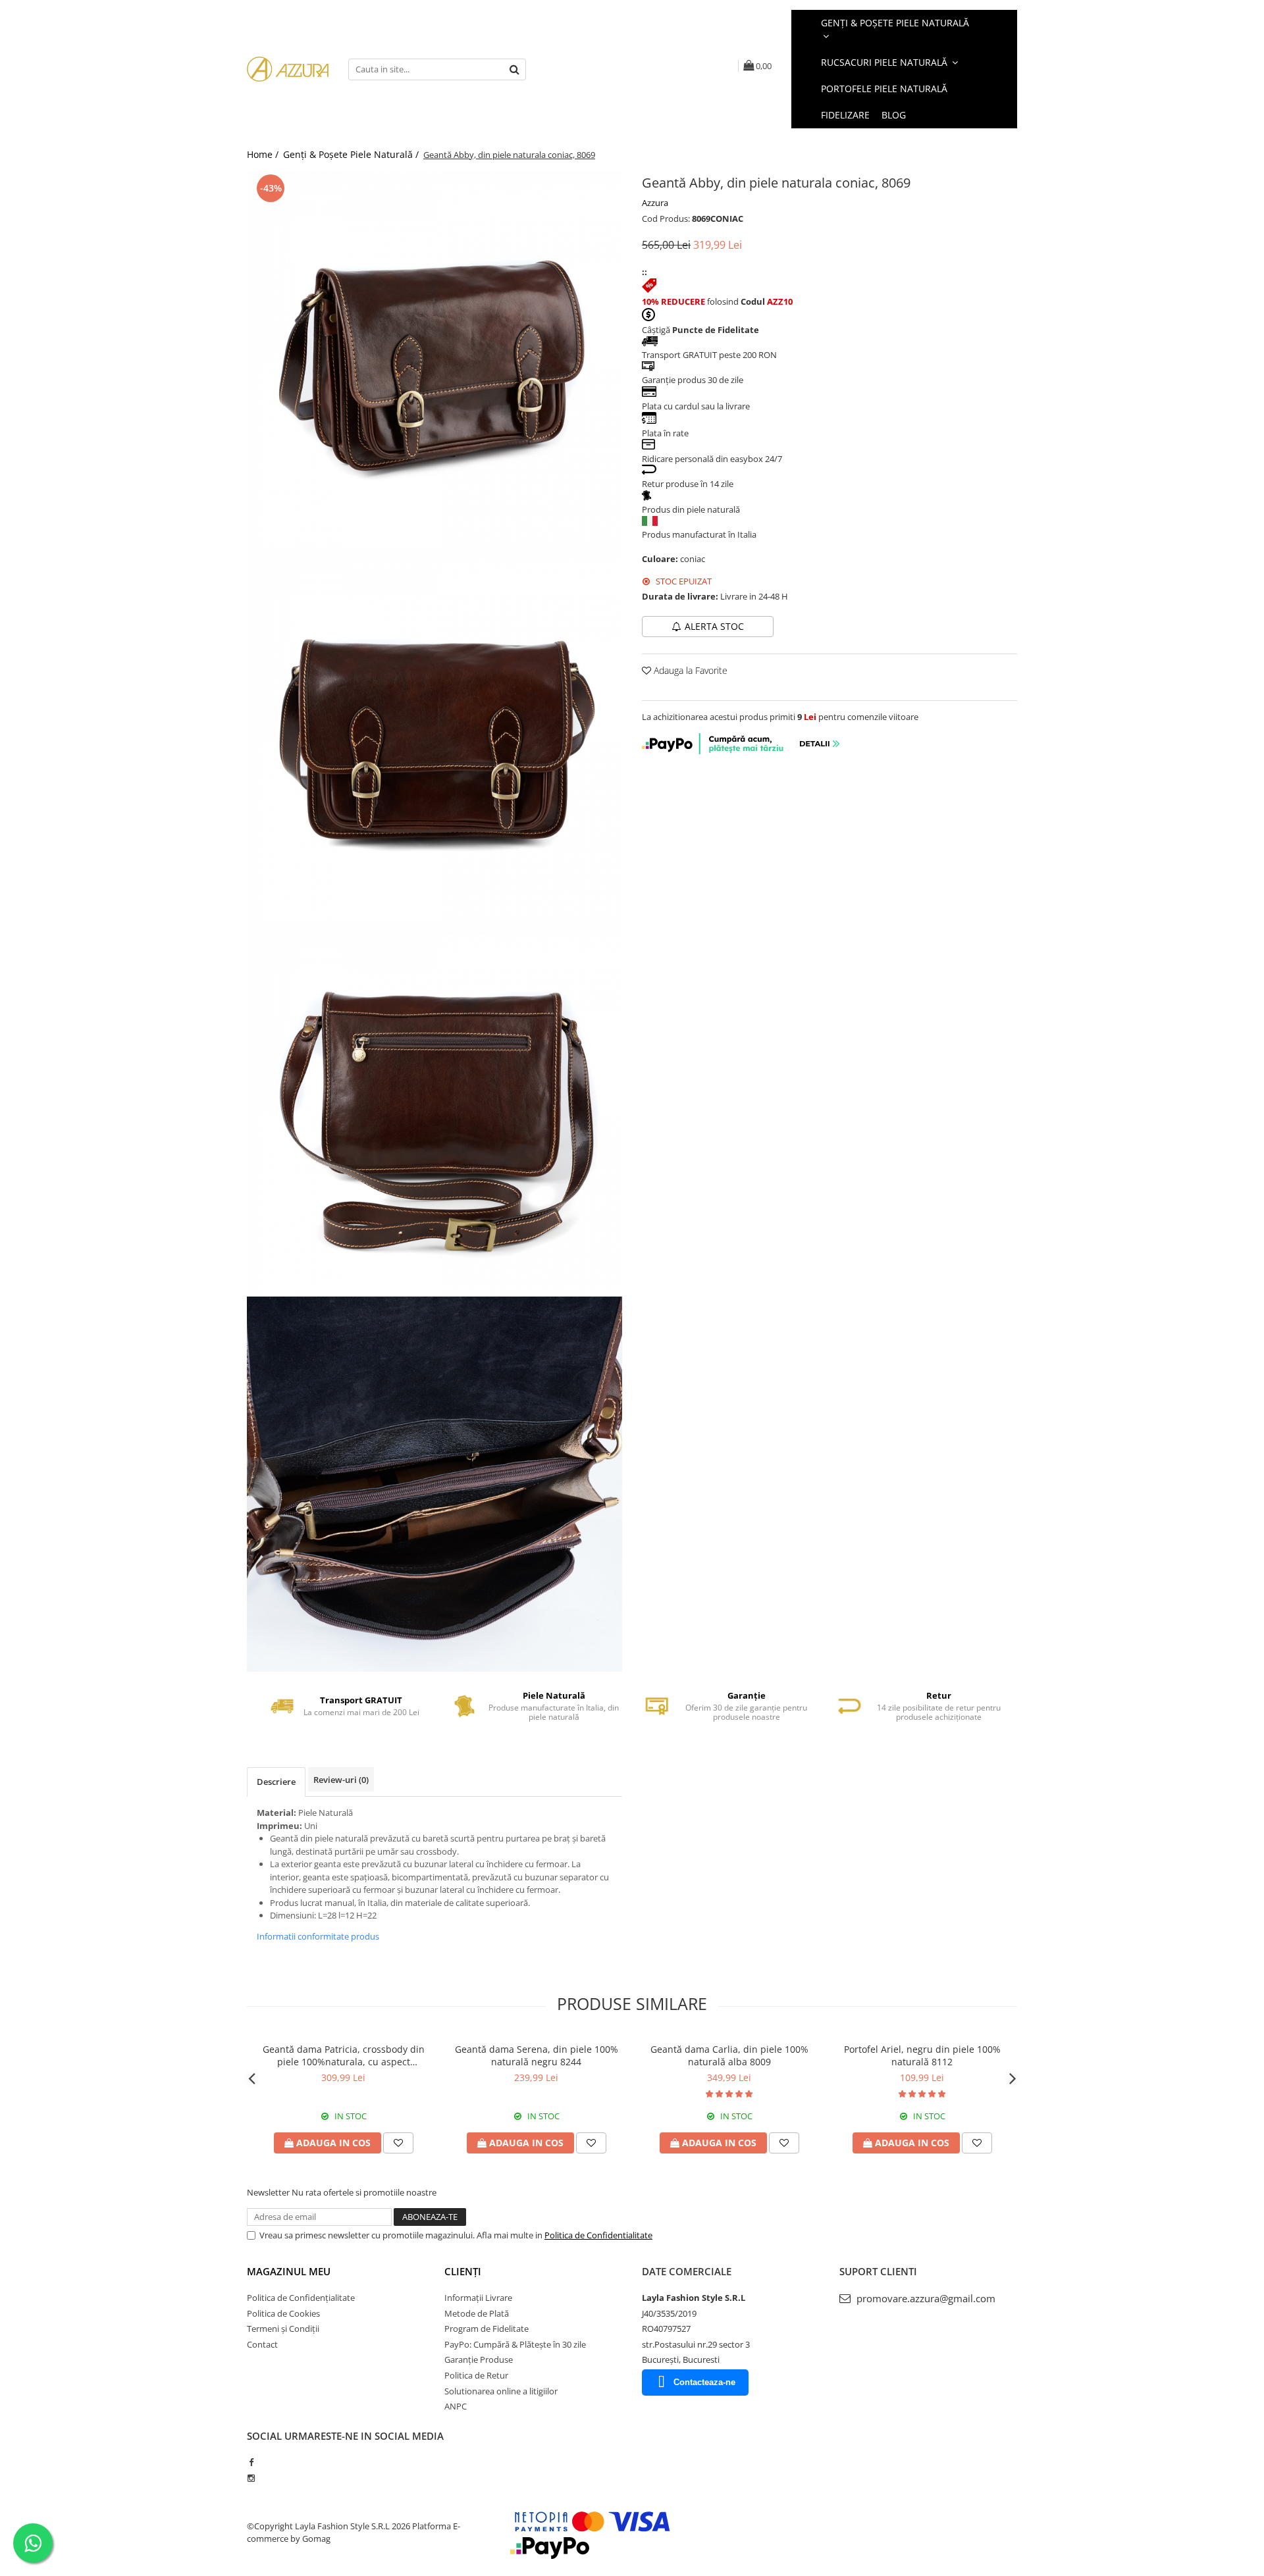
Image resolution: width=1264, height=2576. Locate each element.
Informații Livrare (478, 2298)
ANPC (456, 2406)
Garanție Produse (479, 2359)
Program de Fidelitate (487, 2329)
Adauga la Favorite (689, 670)
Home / (264, 154)
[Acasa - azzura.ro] (288, 69)
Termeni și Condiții (283, 2329)
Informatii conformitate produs (318, 1936)
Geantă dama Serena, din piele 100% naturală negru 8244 (537, 2055)
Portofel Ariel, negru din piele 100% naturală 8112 (922, 2055)
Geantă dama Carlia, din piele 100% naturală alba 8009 (729, 2055)
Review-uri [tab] (341, 1780)
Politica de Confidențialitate (301, 2298)
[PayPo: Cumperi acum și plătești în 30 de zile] (742, 751)
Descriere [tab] (276, 1782)
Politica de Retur (476, 2375)
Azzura (655, 203)
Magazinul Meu (289, 2271)
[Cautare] (514, 69)
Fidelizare (845, 115)
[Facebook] (251, 2462)
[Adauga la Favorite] (398, 2143)
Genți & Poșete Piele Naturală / (352, 154)
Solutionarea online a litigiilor (501, 2391)
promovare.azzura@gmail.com (925, 2298)
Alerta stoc (714, 626)
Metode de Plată (477, 2313)
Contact (262, 2344)
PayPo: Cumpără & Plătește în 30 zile (515, 2344)
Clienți (463, 2271)
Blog (894, 115)
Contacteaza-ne (704, 2382)
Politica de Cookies (283, 2313)
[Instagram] (251, 2478)
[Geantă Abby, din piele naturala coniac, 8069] (434, 359)
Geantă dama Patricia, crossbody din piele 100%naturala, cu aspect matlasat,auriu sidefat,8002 (344, 2055)
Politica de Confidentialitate (598, 2235)
